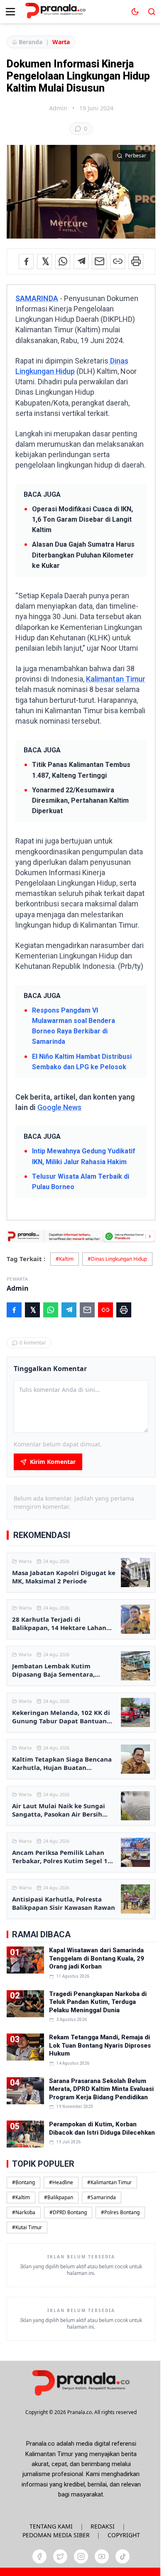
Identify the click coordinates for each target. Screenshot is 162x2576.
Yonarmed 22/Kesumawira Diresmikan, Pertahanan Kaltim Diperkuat (80, 800)
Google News (59, 1107)
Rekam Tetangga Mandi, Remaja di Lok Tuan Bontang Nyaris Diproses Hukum (100, 2045)
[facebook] (39, 2556)
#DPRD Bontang (68, 2212)
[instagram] (81, 2556)
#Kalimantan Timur (109, 2182)
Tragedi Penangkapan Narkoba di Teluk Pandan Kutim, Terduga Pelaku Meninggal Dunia (98, 2002)
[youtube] (102, 2556)
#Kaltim (65, 1259)
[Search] (152, 12)
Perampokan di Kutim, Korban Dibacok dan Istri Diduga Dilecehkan (102, 2128)
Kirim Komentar (53, 1462)
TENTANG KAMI (51, 2526)
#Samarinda (102, 2197)
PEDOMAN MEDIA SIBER (56, 2535)
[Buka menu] (10, 12)
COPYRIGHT (124, 2535)
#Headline (61, 2182)
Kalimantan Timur (116, 679)
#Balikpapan (59, 2197)
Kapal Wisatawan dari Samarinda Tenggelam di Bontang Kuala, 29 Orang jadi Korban (97, 1958)
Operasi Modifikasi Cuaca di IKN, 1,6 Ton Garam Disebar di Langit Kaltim (82, 519)
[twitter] (60, 2556)
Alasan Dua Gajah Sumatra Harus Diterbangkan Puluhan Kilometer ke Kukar (83, 555)
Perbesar (136, 156)
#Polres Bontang (120, 2212)
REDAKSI (103, 2526)
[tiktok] (123, 2556)
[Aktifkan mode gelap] (135, 12)
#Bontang (23, 2182)
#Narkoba (24, 2212)
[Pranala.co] (81, 2383)
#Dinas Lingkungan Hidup (117, 1259)
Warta (61, 42)
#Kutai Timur (27, 2227)
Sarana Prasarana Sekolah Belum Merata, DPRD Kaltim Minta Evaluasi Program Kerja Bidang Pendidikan (101, 2089)
